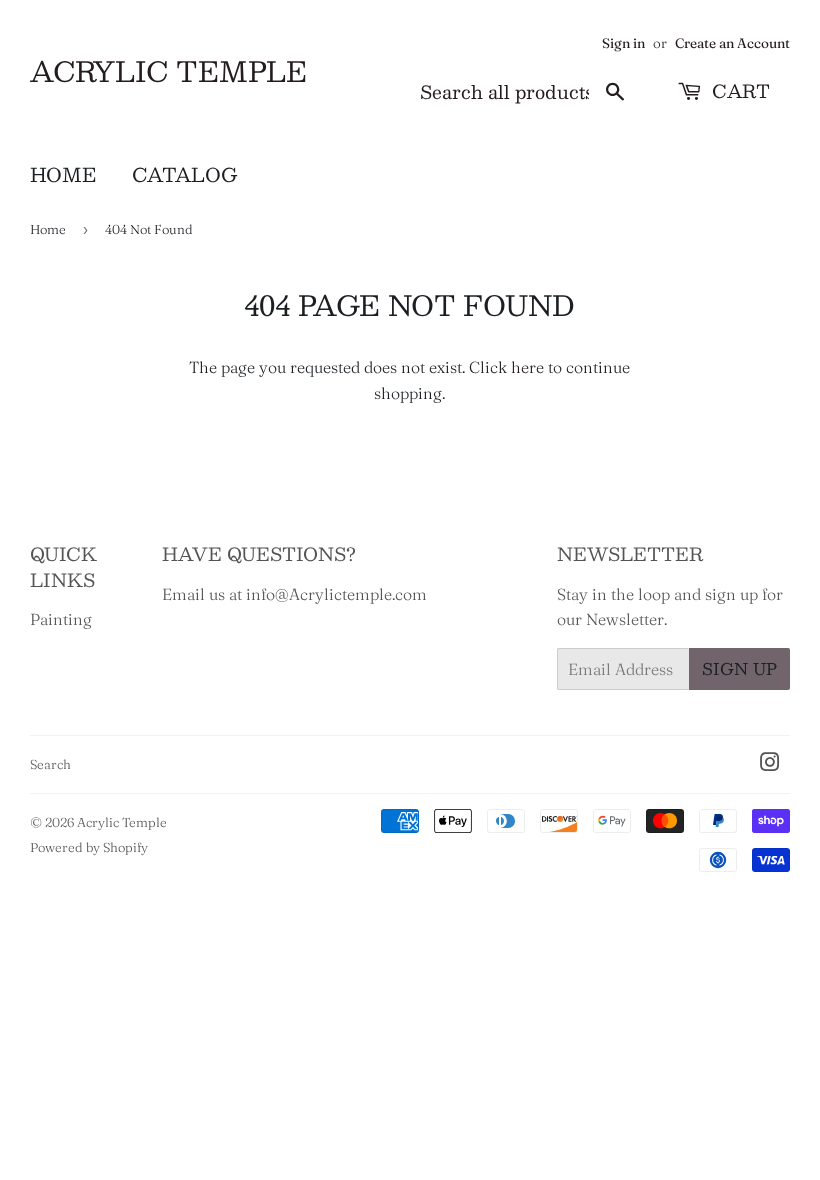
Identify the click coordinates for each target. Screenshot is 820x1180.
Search (50, 764)
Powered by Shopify (89, 847)
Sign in (623, 43)
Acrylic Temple (168, 71)
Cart (738, 91)
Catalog (185, 174)
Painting (61, 619)
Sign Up (739, 668)
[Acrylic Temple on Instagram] (770, 764)
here (527, 367)
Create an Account (732, 43)
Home (63, 174)
